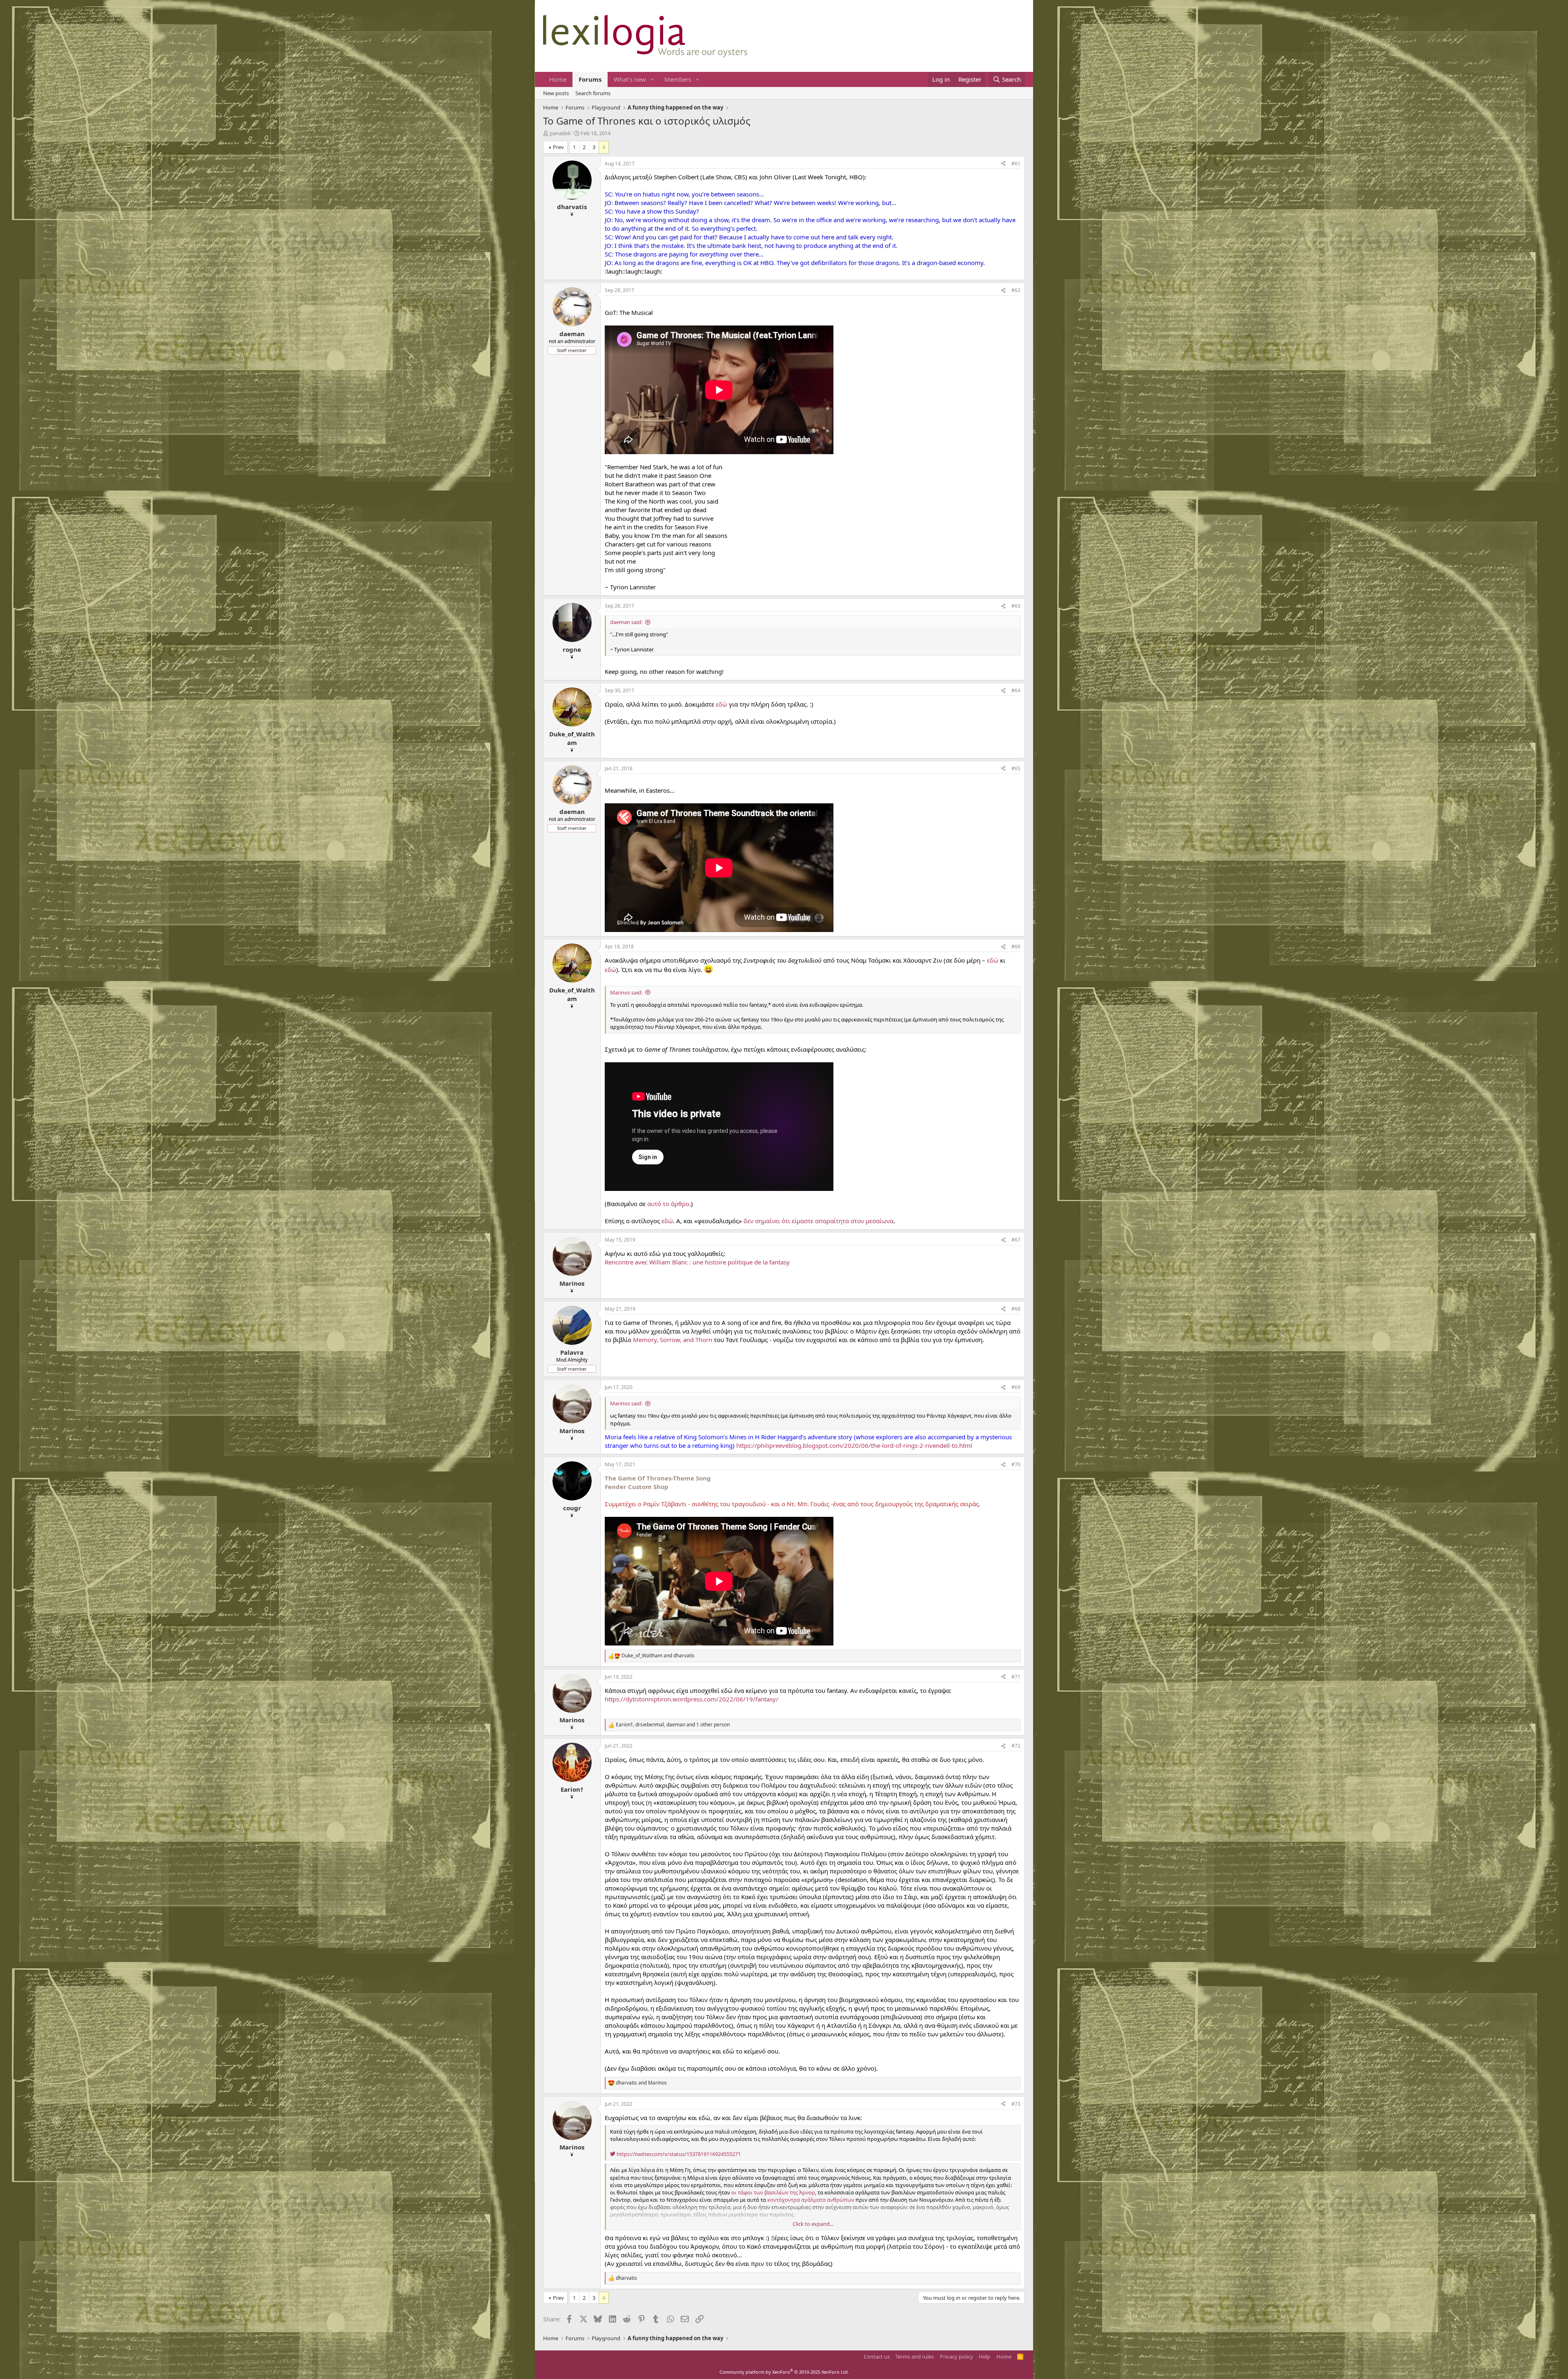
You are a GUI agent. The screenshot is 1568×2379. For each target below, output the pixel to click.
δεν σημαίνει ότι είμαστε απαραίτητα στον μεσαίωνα (819, 1221)
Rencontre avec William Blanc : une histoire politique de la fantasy (697, 1262)
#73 (1016, 2104)
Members (678, 79)
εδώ (722, 704)
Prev (558, 147)
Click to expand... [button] (813, 2224)
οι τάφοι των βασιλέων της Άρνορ (773, 2192)
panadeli (560, 133)
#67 (1016, 1240)
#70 (1016, 1464)
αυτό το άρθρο (668, 1204)
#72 (1016, 1746)
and (658, 1656)
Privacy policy (957, 2357)
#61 (1016, 164)
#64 (1016, 690)
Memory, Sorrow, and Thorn (673, 1340)
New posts (556, 93)
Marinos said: (626, 992)
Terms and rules (915, 2357)
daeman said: (626, 622)
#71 (1016, 1677)
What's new (630, 79)
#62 (1016, 290)
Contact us (877, 2357)
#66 (1016, 946)
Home (558, 79)
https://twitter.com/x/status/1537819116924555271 (678, 2154)
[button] (653, 79)
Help (984, 2357)
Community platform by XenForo (784, 2372)
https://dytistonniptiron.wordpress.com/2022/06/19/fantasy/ (692, 1699)
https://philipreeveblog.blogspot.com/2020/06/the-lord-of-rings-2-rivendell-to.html (854, 1445)
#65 (1016, 768)
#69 (1016, 1387)
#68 (1016, 1309)
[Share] (1003, 164)
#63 (1016, 606)
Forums (590, 79)
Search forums (593, 93)
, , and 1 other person (673, 1725)
